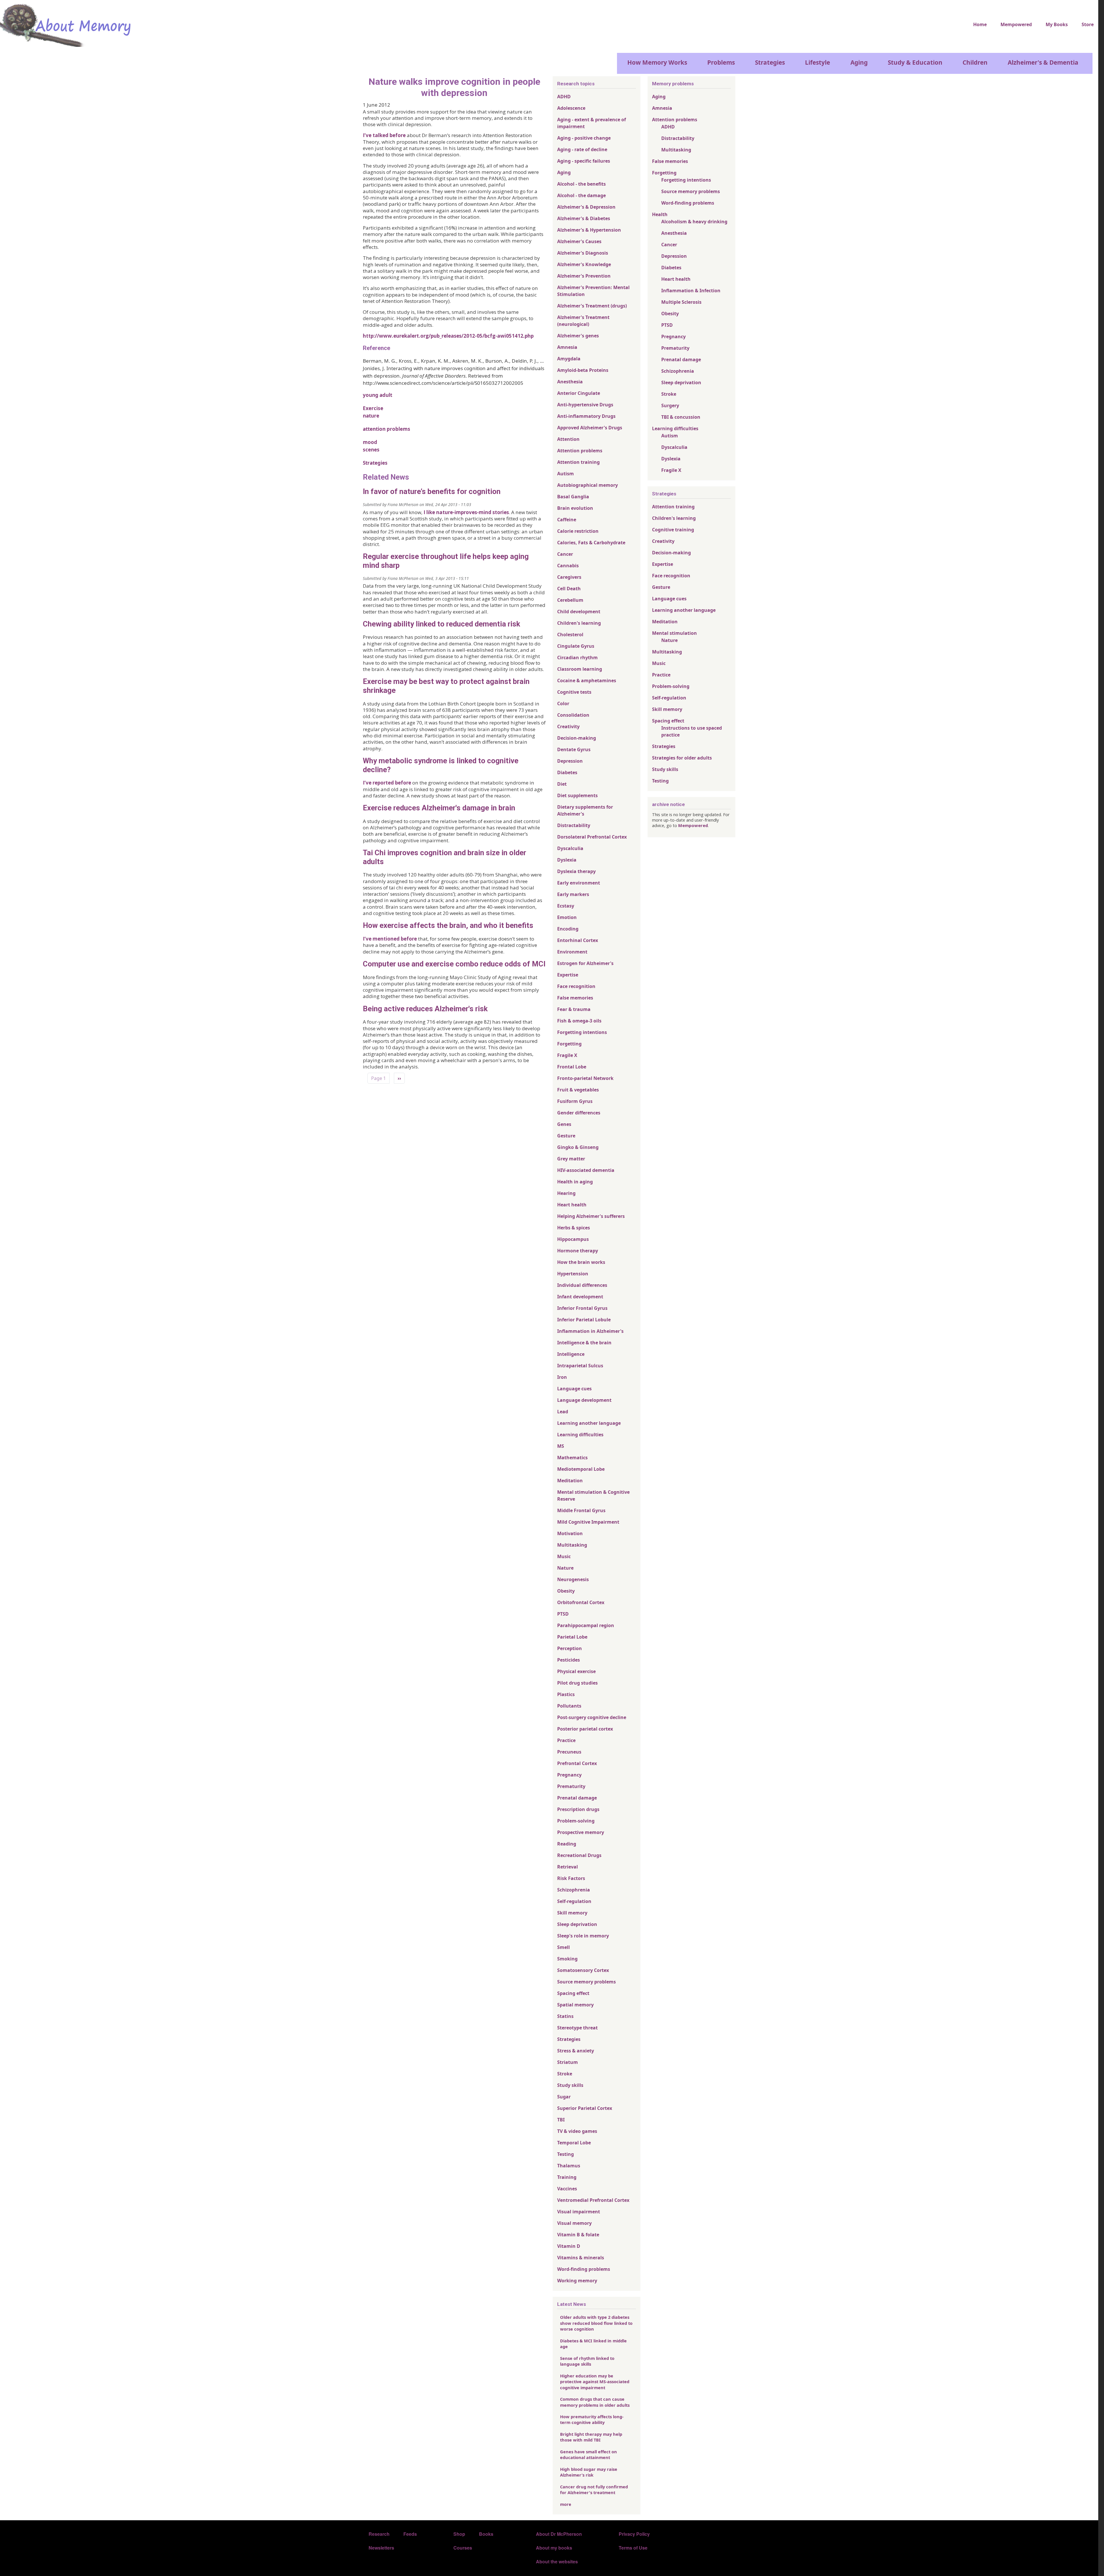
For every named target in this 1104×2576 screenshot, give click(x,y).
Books (486, 2534)
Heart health (572, 1205)
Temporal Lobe (574, 2143)
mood (370, 442)
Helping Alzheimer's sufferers (591, 1216)
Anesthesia (570, 382)
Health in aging (575, 1182)
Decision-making (577, 738)
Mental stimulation (674, 633)
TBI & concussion (681, 417)
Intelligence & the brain (584, 1343)
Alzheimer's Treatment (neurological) (583, 321)
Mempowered (1016, 24)
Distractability (574, 825)
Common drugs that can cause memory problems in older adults (595, 2402)
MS (561, 1446)
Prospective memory (581, 1832)
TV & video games (577, 2131)
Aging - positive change (584, 138)
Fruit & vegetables (578, 1090)
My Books (1057, 24)
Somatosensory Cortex (583, 1970)
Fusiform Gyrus (575, 1101)
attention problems (387, 429)
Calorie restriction (578, 531)
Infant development (580, 1297)
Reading (567, 1844)
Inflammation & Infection (691, 291)
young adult (377, 395)
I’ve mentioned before (390, 939)
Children (975, 62)
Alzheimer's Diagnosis (583, 253)
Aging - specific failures (584, 161)
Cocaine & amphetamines (587, 680)
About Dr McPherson (559, 2534)
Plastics (566, 1694)
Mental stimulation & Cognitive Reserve (593, 1495)
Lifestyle (818, 62)
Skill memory (572, 1913)
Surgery (670, 405)
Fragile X (567, 1055)
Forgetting (569, 1044)
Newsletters (381, 2548)
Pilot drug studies (577, 1683)
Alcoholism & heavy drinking (694, 222)
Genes (564, 1124)
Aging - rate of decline (582, 149)
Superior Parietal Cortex (585, 2108)
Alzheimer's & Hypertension (589, 230)
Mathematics (572, 1458)
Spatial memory (575, 2005)
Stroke (565, 2074)
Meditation (570, 1481)
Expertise (568, 975)
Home (980, 24)
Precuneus (569, 1752)
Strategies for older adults (682, 758)
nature (371, 416)
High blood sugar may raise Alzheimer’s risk (589, 2472)
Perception (570, 1648)
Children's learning (579, 623)
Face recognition (576, 986)
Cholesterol (570, 635)
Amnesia (567, 347)
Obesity (566, 1591)
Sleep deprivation (577, 1924)
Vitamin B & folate (578, 2235)
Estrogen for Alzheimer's (585, 963)
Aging (859, 62)
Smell (563, 1947)
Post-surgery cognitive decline (592, 1717)
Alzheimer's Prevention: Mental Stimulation (593, 291)
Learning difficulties (580, 1435)
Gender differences (579, 1113)
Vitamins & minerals (581, 2258)
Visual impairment (579, 2212)
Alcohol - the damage (581, 195)
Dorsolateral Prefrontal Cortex (592, 837)
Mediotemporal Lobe (581, 1469)
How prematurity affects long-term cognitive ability (592, 2419)
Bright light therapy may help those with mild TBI (591, 2437)
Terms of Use (633, 2548)
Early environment (579, 883)
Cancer (565, 554)
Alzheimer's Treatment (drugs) (592, 306)
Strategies (770, 62)
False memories (575, 998)
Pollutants (569, 1706)
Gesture (566, 1136)
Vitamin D (569, 2246)
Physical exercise (576, 1671)
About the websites (557, 2561)
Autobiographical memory (588, 485)
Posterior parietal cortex (585, 1729)
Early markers (573, 894)
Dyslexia (567, 860)
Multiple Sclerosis (681, 302)
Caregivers (569, 577)
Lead (563, 1412)
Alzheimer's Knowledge (584, 264)
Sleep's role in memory (583, 1936)
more (566, 2504)
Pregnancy (569, 1775)
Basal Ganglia (573, 497)
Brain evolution (575, 508)
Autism (566, 474)
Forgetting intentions (582, 1032)
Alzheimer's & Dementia (1043, 62)
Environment (572, 952)
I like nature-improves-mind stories (466, 512)
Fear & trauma (574, 1009)
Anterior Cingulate (579, 393)
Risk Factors (571, 1878)
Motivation (570, 1533)
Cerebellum (570, 600)
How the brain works (581, 1262)
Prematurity (571, 1786)
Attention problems (580, 451)
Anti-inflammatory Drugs (586, 416)
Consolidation (573, 715)
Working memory (577, 2281)
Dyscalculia (570, 848)
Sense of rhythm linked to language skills (587, 2361)
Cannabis (568, 566)
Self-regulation (574, 1901)
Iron (562, 1377)
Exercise (373, 408)
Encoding (568, 929)
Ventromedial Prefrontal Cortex (593, 2200)
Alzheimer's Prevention (584, 276)
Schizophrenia (574, 1890)
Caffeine (567, 520)
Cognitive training (673, 530)
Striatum (568, 2062)
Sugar (564, 2097)
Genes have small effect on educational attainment (589, 2454)
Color (563, 703)
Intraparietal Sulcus (580, 1366)
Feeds (410, 2534)
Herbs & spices (574, 1228)
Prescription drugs (578, 1809)
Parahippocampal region (586, 1625)
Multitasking (572, 1545)
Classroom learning (580, 669)
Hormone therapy (578, 1251)
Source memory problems (586, 1982)
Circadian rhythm (577, 658)
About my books (554, 2548)
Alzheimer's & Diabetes (584, 218)
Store (1088, 24)
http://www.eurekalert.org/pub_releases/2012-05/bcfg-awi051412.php (448, 336)
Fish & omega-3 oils (579, 1021)
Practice (566, 1740)
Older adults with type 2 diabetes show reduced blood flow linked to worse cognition (596, 2323)
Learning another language (589, 1423)
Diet (562, 784)
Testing (566, 2154)
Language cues (574, 1389)
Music (564, 1556)
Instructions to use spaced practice (692, 731)
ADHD (564, 97)
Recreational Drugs (579, 1855)
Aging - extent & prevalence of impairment (592, 123)
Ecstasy (566, 906)
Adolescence (571, 108)
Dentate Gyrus (574, 749)
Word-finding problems (584, 2269)
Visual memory (574, 2223)
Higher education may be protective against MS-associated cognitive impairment (595, 2382)
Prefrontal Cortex (577, 1763)
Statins (565, 2016)
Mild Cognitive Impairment (588, 1522)
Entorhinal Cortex (578, 940)
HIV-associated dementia (586, 1170)
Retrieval (568, 1867)
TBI (561, 2120)
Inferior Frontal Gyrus (582, 1308)
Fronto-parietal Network (585, 1078)
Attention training (578, 462)
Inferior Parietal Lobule (584, 1320)
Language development (584, 1400)
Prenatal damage (577, 1798)
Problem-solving (576, 1821)
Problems (721, 62)
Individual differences (582, 1285)
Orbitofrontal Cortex (581, 1602)
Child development (579, 612)
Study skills (570, 2085)
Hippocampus (573, 1239)
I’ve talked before (384, 135)
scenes (371, 450)
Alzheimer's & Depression (586, 207)
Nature (565, 1568)
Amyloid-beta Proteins (583, 370)
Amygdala (569, 359)
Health (660, 214)
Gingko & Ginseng (578, 1147)
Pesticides (569, 1660)
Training (567, 2177)
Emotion (567, 917)
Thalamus (569, 2166)
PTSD (563, 1614)
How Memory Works (657, 62)
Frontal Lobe (572, 1067)
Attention (568, 439)
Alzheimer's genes (578, 336)
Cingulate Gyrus (576, 646)
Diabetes (567, 772)
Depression (570, 761)
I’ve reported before (387, 783)
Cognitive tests (574, 692)
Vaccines (567, 2189)
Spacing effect (573, 1993)
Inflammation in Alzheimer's (590, 1331)
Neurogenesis (573, 1579)
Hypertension (573, 1274)
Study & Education (915, 62)
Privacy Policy (634, 2534)
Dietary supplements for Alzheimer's (585, 810)
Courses (463, 2548)
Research (379, 2534)
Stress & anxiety (576, 2051)
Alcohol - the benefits (581, 184)
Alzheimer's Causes (579, 241)
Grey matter (571, 1159)
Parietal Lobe (572, 1637)
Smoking (567, 1959)
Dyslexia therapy (576, 871)
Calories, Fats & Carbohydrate (591, 543)
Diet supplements (577, 795)
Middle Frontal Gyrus (581, 1510)
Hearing (566, 1193)
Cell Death (569, 589)
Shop (459, 2534)
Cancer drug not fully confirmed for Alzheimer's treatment (594, 2490)
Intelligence (571, 1354)
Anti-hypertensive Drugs (585, 405)
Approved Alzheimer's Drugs (590, 428)
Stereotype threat (577, 2028)
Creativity (568, 726)
